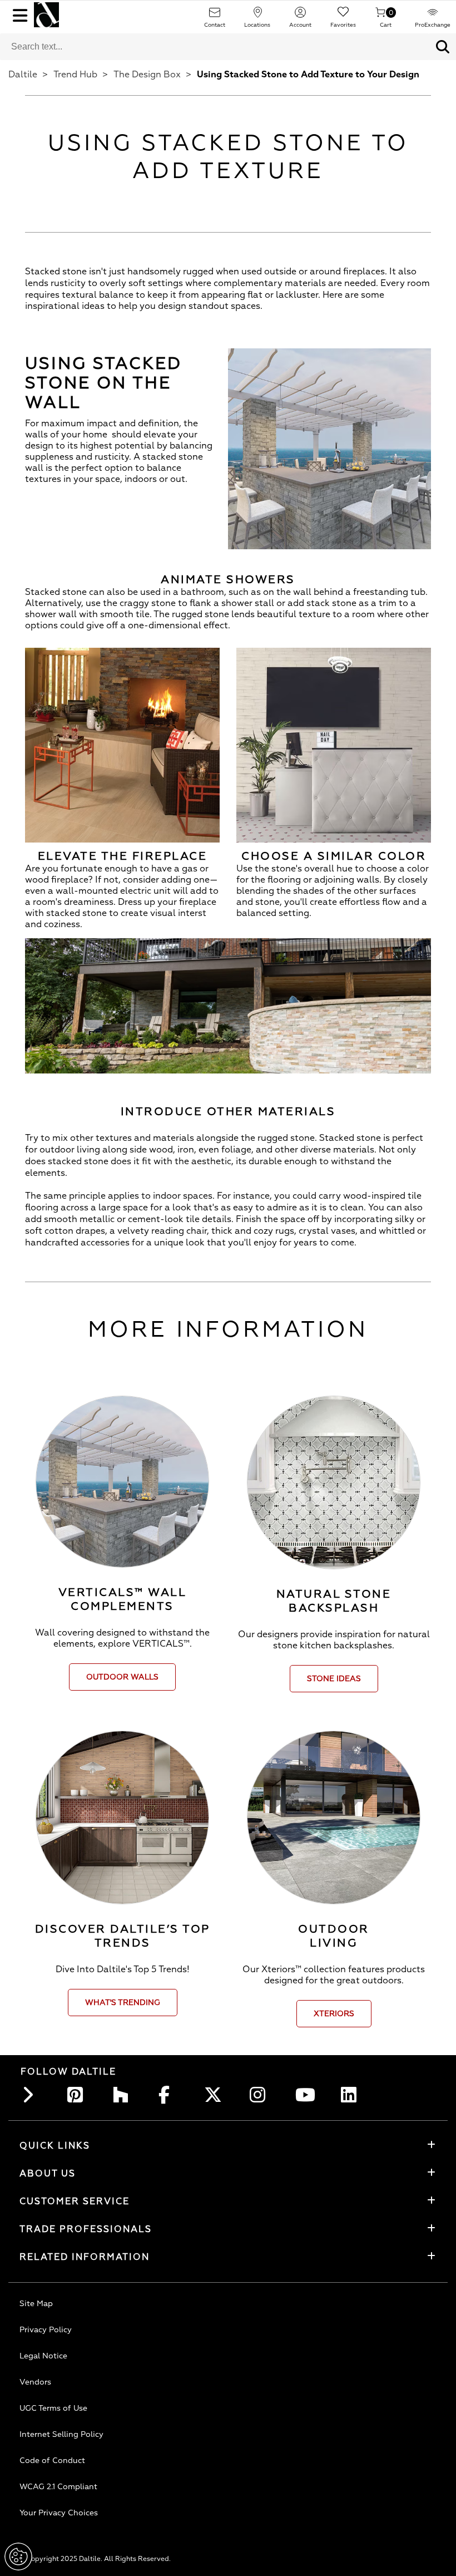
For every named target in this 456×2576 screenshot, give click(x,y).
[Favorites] (343, 16)
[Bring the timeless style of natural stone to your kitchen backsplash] (334, 1482)
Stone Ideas (334, 1679)
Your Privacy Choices (59, 2513)
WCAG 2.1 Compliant (58, 2487)
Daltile (23, 75)
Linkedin (352, 2095)
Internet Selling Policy (61, 2434)
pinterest (78, 2095)
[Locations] (257, 16)
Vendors (35, 2382)
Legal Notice (43, 2356)
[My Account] (300, 16)
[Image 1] (228, 1008)
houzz (124, 2095)
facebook (170, 2095)
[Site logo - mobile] (46, 15)
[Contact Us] (215, 16)
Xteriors (334, 2014)
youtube (306, 2095)
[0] (380, 16)
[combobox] (215, 47)
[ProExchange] (433, 16)
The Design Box (147, 75)
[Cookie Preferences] (18, 2557)
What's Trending (123, 2003)
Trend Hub (75, 75)
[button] (443, 47)
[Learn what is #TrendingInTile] (122, 1818)
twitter (215, 2095)
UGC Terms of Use (53, 2408)
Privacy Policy (46, 2330)
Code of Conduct (52, 2461)
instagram (261, 2095)
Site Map (36, 2304)
